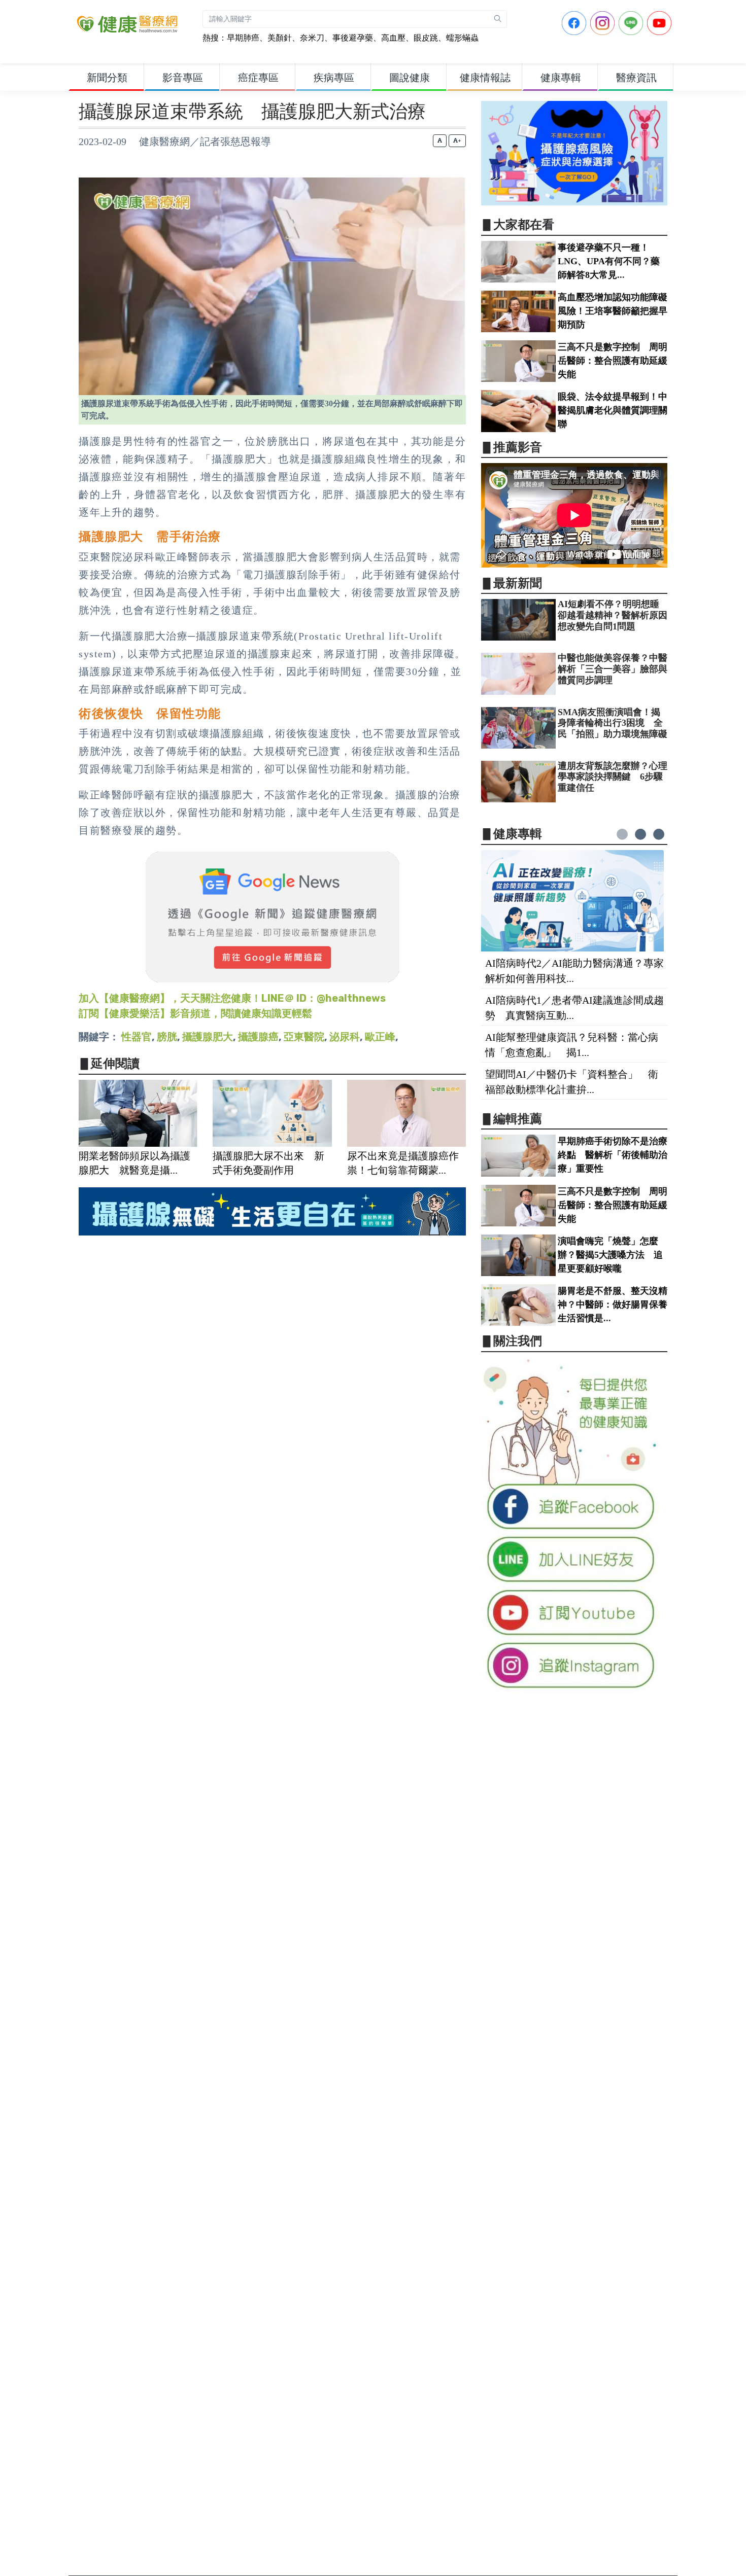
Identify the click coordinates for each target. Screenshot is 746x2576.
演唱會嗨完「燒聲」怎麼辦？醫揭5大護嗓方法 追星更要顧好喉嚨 (610, 1255)
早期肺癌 (243, 38)
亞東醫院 (304, 1037)
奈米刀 (312, 38)
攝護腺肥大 (208, 1037)
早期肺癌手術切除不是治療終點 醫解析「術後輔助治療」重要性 (613, 1155)
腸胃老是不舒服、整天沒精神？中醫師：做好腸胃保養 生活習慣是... (617, 1304)
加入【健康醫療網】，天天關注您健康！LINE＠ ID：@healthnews (232, 998)
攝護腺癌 (258, 1037)
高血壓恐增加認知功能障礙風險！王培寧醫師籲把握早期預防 (613, 311)
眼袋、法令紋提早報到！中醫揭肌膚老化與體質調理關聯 (613, 410)
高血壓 (393, 38)
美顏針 (280, 38)
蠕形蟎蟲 (462, 38)
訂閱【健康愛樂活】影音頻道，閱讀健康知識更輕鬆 (195, 1013)
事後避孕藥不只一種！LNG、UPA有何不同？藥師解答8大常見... (609, 261)
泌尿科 (345, 1037)
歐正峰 (380, 1037)
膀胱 (167, 1037)
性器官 (137, 1037)
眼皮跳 (426, 38)
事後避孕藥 (353, 38)
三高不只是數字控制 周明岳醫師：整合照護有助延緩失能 (613, 361)
